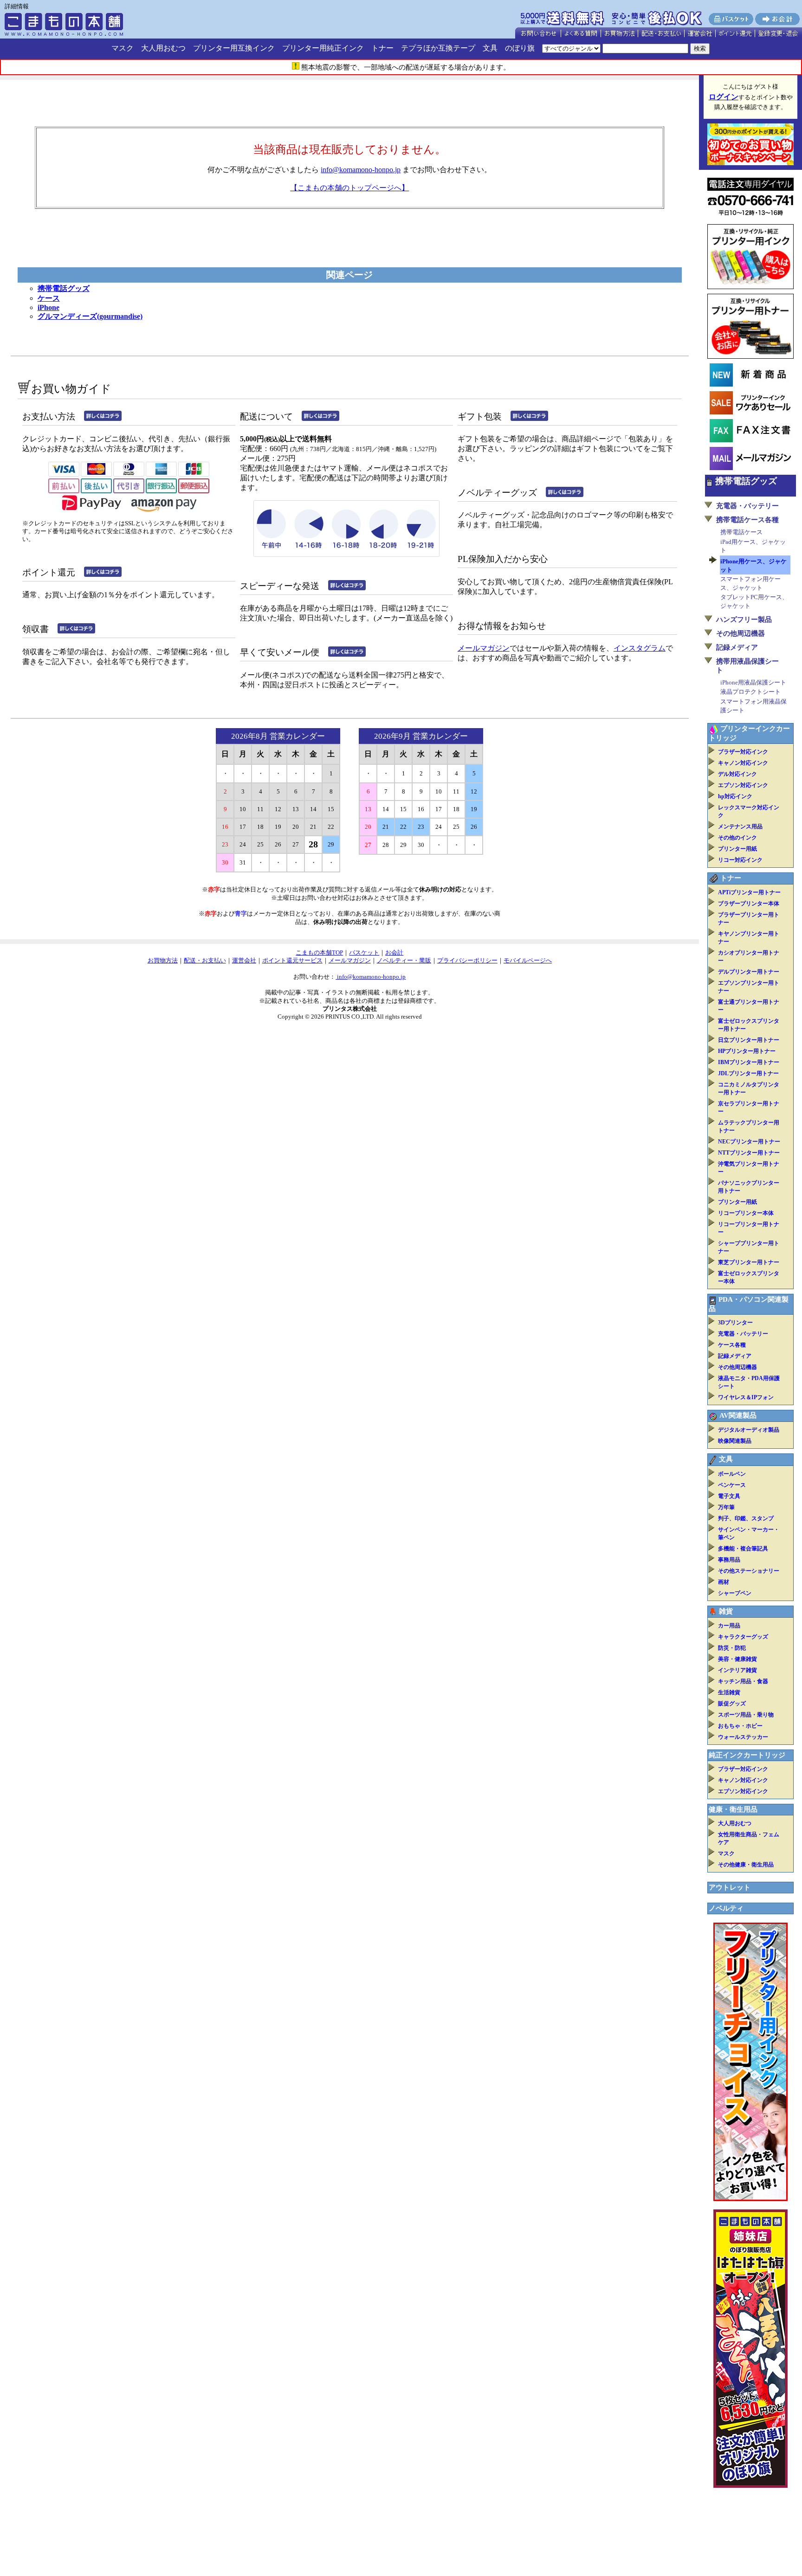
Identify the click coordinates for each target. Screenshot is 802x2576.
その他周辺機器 (741, 633)
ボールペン (732, 1474)
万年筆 (726, 1507)
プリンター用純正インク (323, 48)
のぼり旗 (520, 48)
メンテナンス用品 (740, 826)
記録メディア (737, 647)
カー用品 (729, 1626)
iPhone (49, 307)
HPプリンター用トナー (747, 1051)
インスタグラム (640, 648)
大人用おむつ (163, 48)
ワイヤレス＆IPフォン (746, 1397)
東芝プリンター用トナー (749, 1262)
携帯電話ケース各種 (747, 520)
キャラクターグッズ (743, 1637)
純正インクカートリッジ (747, 1755)
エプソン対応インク (743, 785)
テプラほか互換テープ (438, 48)
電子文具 (729, 1496)
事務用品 (729, 1560)
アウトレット (730, 1887)
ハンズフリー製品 (744, 620)
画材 (724, 1582)
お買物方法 (163, 960)
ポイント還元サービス (292, 960)
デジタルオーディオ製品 (749, 1430)
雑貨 (726, 1611)
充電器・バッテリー (747, 506)
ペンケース (732, 1485)
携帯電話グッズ (64, 288)
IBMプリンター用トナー (749, 1062)
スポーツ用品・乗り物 (746, 1715)
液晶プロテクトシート (750, 692)
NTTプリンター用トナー (749, 1153)
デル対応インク (737, 774)
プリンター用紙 (737, 849)
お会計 (394, 952)
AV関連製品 (738, 1415)
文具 (490, 48)
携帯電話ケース (741, 532)
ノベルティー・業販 (404, 960)
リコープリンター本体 (746, 1213)
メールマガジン (484, 648)
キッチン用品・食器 (743, 1681)
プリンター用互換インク (234, 48)
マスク (123, 48)
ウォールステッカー (743, 1737)
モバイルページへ (528, 960)
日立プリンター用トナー (749, 1040)
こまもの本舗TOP (319, 952)
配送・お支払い (205, 960)
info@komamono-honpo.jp (361, 170)
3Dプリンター (735, 1323)
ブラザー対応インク (743, 752)
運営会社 (244, 960)
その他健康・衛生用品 (746, 1865)
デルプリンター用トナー (749, 972)
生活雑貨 (729, 1692)
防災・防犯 (732, 1648)
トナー (382, 48)
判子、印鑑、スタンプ (746, 1518)
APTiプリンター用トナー (749, 892)
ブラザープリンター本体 (749, 904)
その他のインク (737, 838)
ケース (49, 298)
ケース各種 (732, 1345)
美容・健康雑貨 (737, 1659)
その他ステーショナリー (749, 1571)
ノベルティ (726, 1908)
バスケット (364, 952)
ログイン (724, 97)
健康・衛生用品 (733, 1809)
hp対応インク (735, 796)
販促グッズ (732, 1704)
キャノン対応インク (743, 763)
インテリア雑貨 (737, 1670)
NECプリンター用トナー (749, 1142)
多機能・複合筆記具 (743, 1549)
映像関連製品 (735, 1441)
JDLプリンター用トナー (748, 1073)
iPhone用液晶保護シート (753, 682)
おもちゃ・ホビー (740, 1726)
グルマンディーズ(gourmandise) (90, 316)
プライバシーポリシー (467, 960)
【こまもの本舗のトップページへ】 (349, 188)
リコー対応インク (740, 860)
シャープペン (735, 1593)
